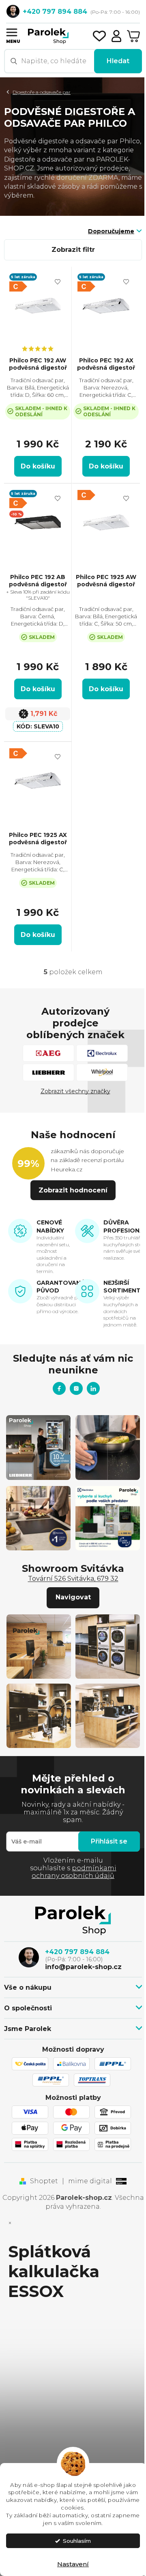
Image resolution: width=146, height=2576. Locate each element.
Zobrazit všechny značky (75, 1091)
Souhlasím (77, 2541)
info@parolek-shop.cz (83, 1967)
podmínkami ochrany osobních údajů (74, 1872)
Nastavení (73, 2564)
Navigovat (73, 1597)
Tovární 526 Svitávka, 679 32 (73, 1579)
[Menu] (11, 32)
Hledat (118, 61)
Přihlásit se (109, 1841)
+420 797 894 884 (77, 1952)
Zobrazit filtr (73, 250)
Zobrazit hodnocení (73, 1190)
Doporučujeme (111, 231)
